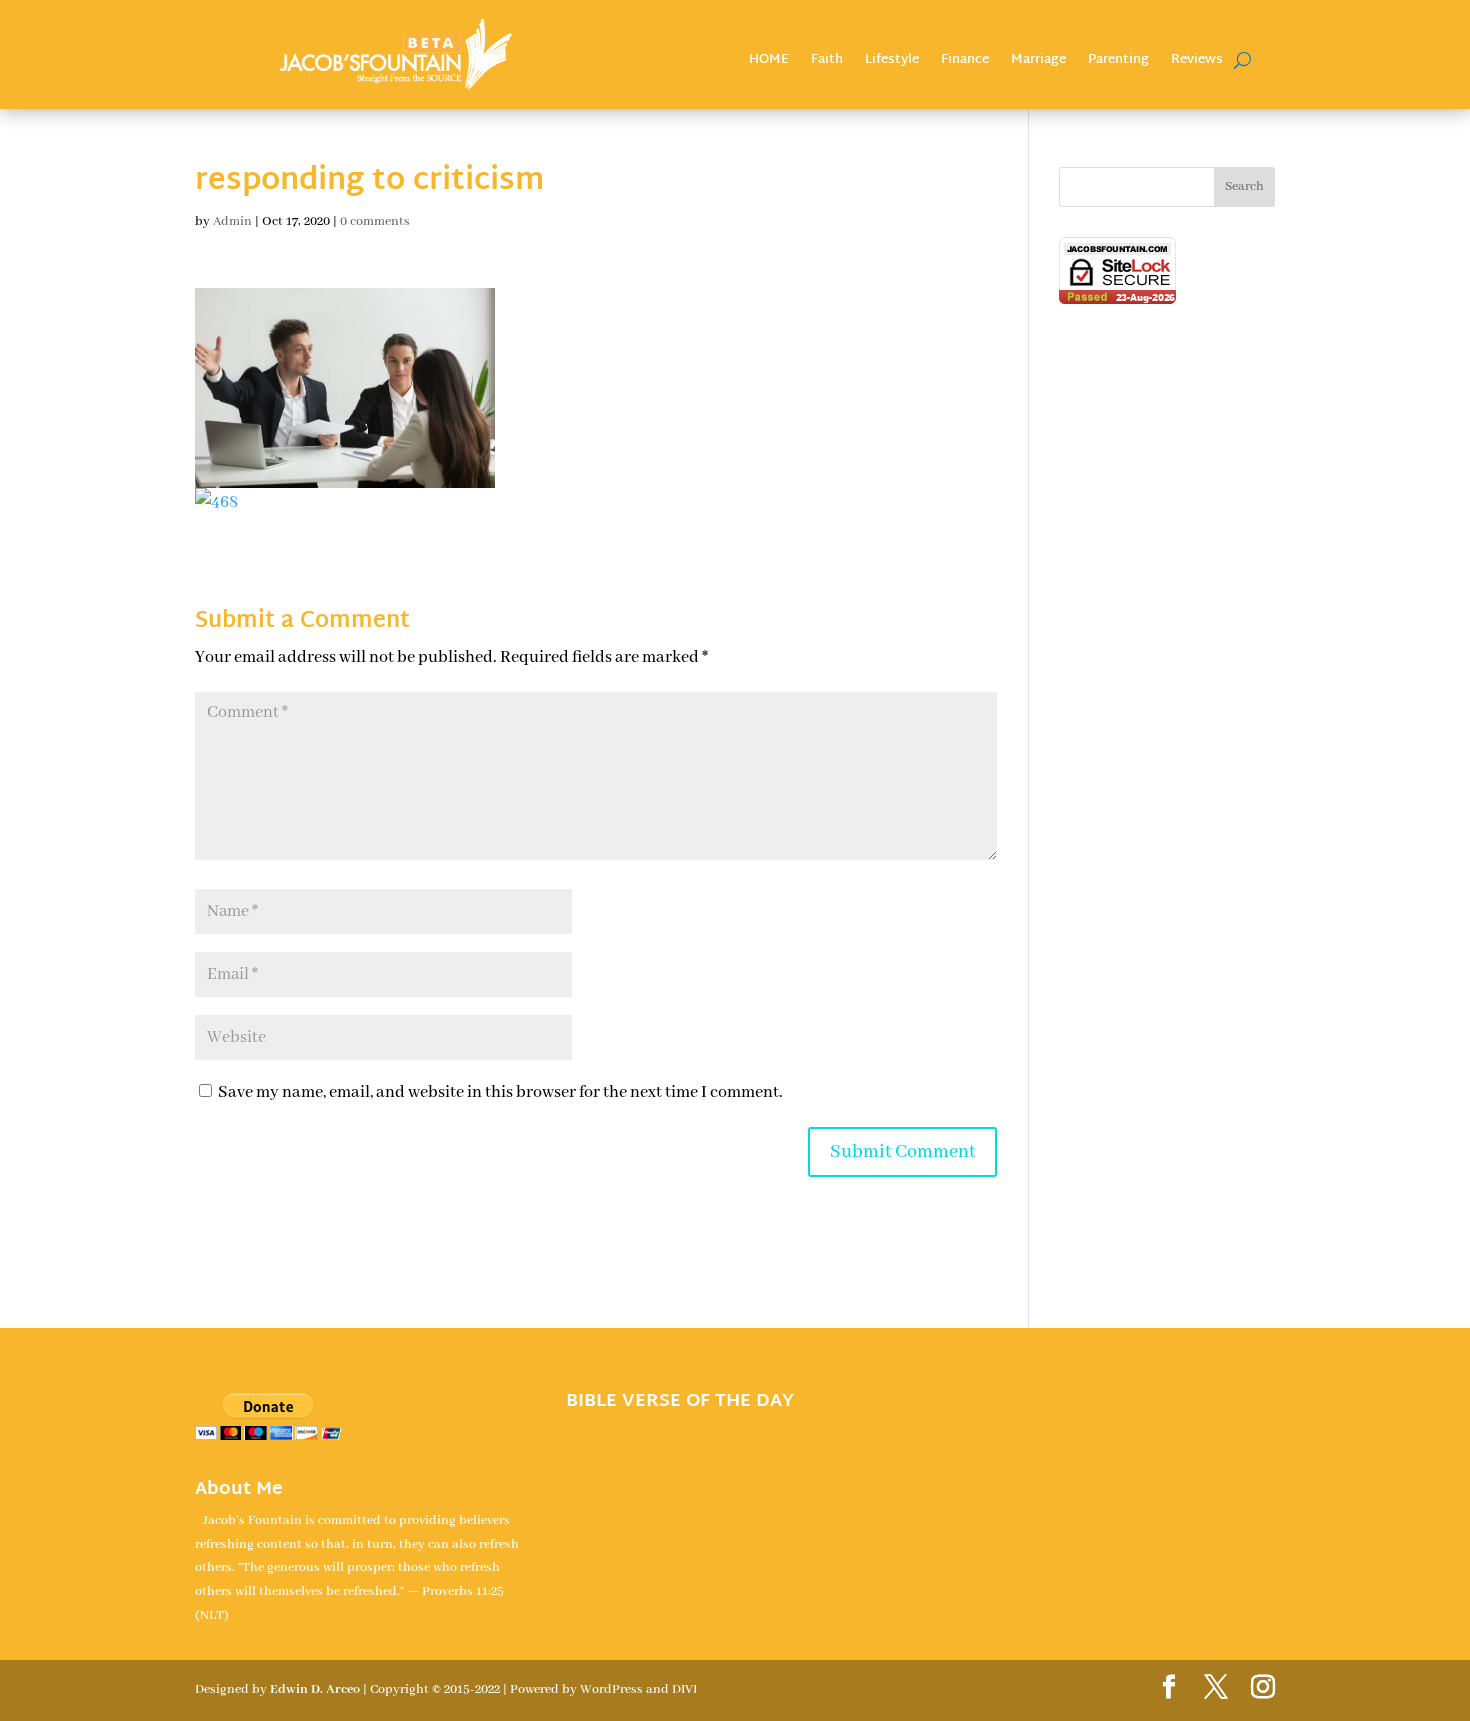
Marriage (1038, 62)
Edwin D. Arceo (315, 1689)
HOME (769, 62)
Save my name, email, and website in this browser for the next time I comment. (500, 1092)
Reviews (1197, 62)
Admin (232, 221)
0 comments (375, 221)
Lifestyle (892, 62)
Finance (965, 62)
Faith (827, 62)
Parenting (1118, 62)
